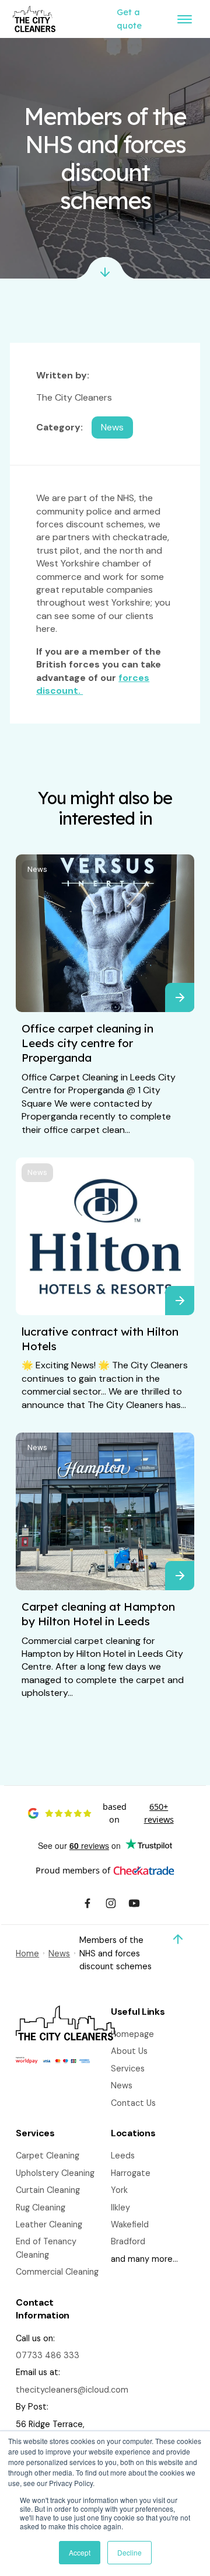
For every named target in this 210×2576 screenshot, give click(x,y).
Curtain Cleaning (48, 2190)
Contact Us (133, 2103)
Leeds (123, 2156)
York (119, 2190)
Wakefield (130, 2224)
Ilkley (120, 2207)
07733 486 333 (48, 2355)
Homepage (132, 2034)
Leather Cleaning (49, 2224)
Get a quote (129, 19)
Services (128, 2069)
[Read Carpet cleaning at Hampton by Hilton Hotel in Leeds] (180, 1576)
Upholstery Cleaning (55, 2173)
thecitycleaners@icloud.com (72, 2390)
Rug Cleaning (41, 2207)
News (37, 869)
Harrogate (131, 2173)
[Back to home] (34, 19)
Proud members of (73, 1870)
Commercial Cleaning (57, 2272)
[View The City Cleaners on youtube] (134, 1905)
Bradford (128, 2241)
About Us (129, 2051)
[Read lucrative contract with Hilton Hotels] (180, 1301)
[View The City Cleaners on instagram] (111, 1905)
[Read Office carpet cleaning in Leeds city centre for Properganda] (180, 997)
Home (27, 1953)
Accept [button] (80, 2552)
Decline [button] (129, 2552)
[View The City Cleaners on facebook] (87, 1905)
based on (138, 1813)
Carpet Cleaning (48, 2156)
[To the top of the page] (178, 1939)
